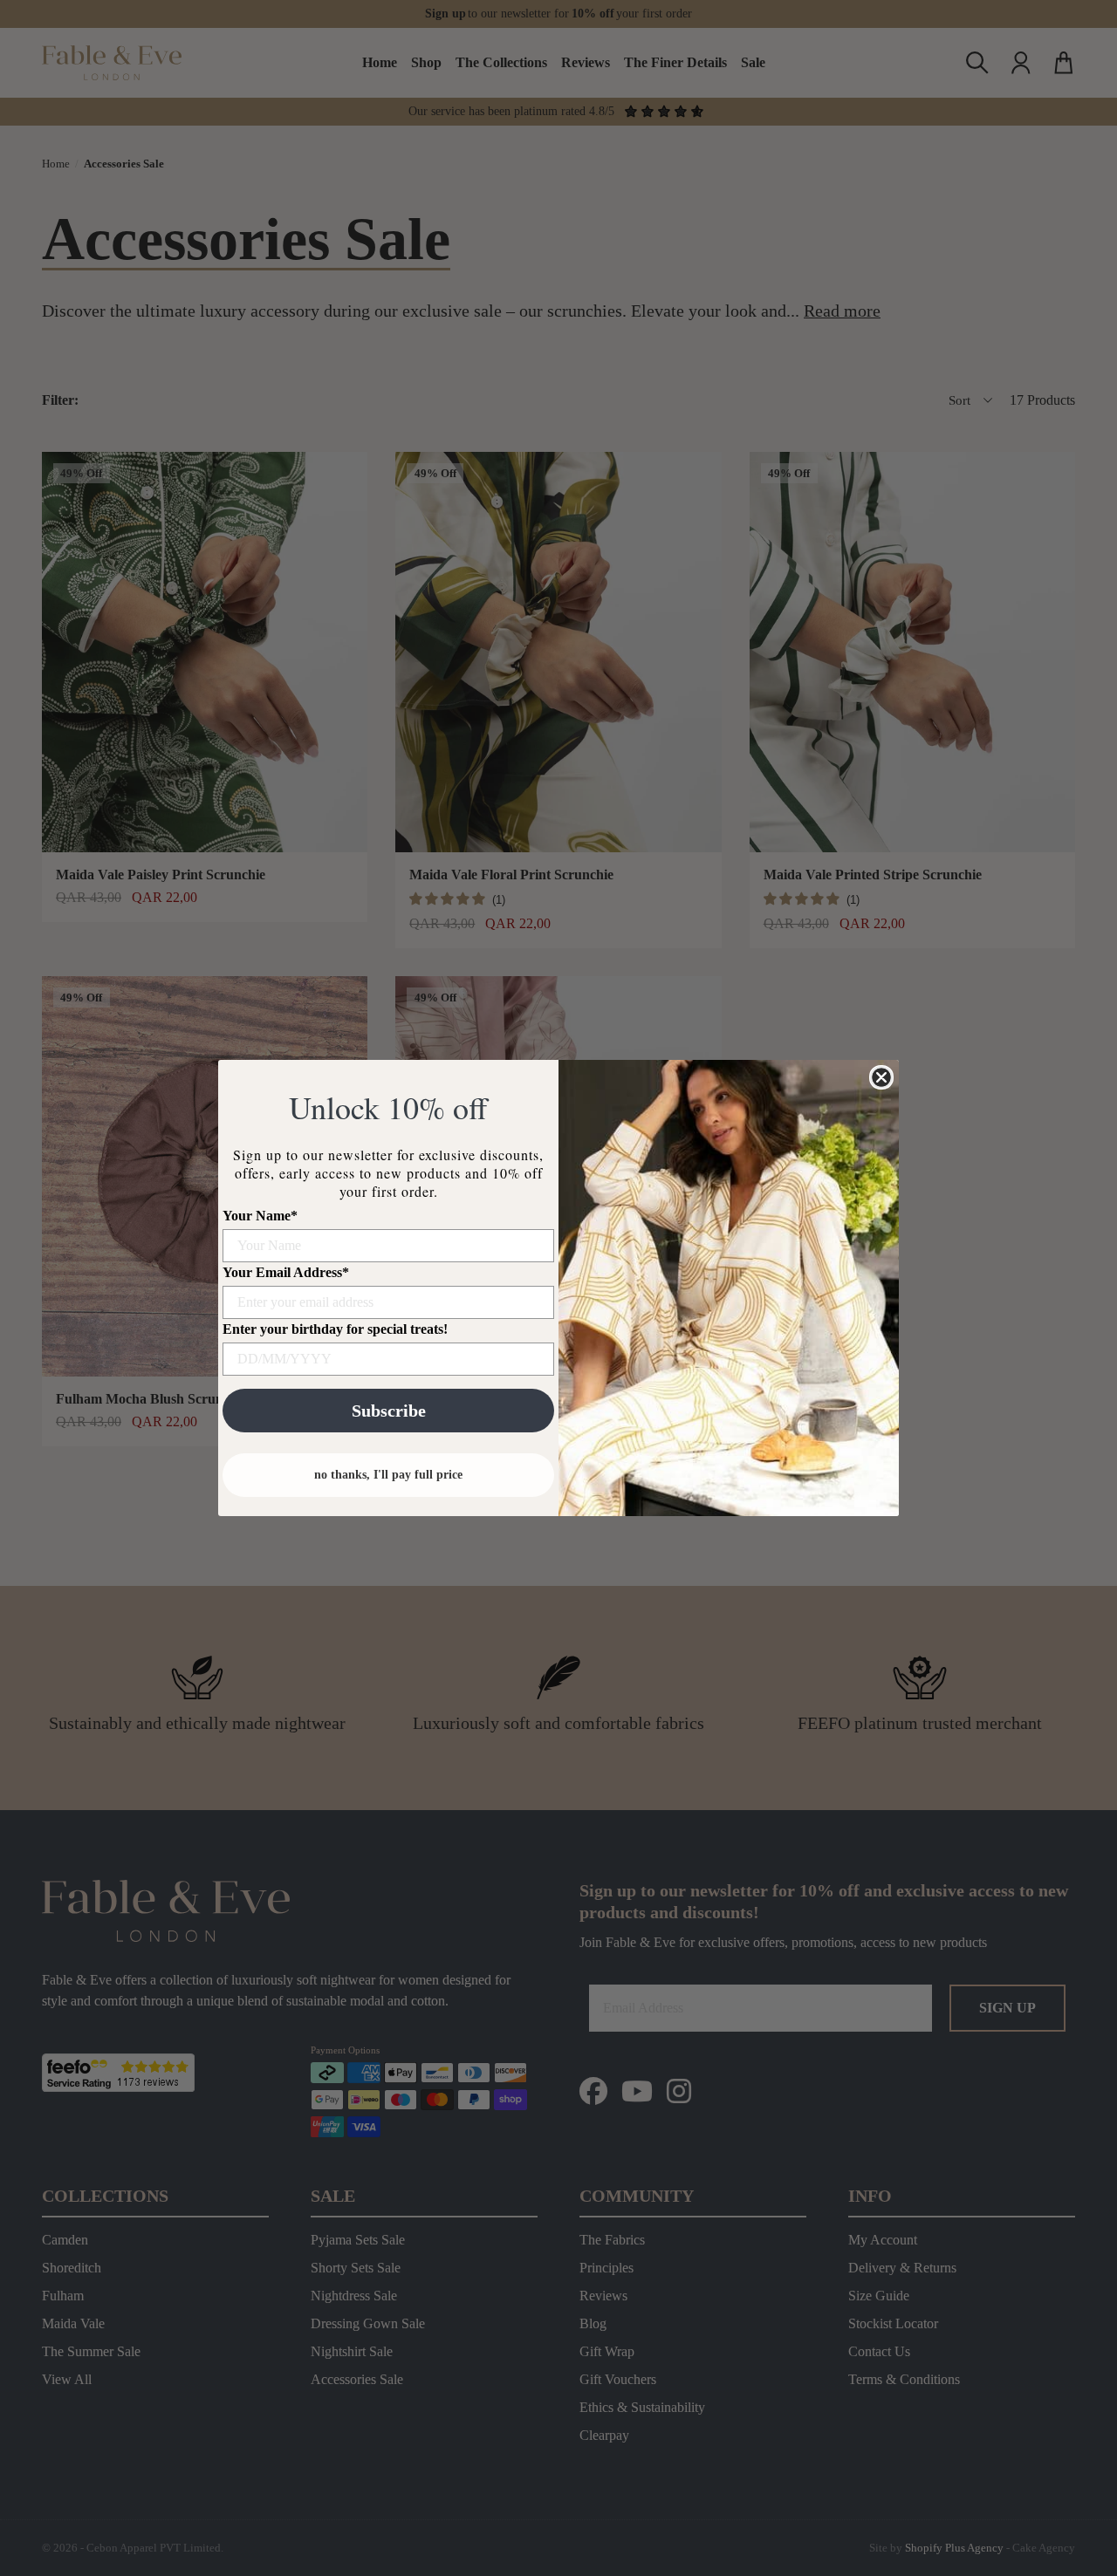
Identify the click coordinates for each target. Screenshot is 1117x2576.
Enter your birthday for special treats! (335, 1329)
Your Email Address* (286, 1272)
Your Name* (260, 1216)
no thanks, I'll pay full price (388, 1475)
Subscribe (389, 1411)
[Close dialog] (881, 1077)
